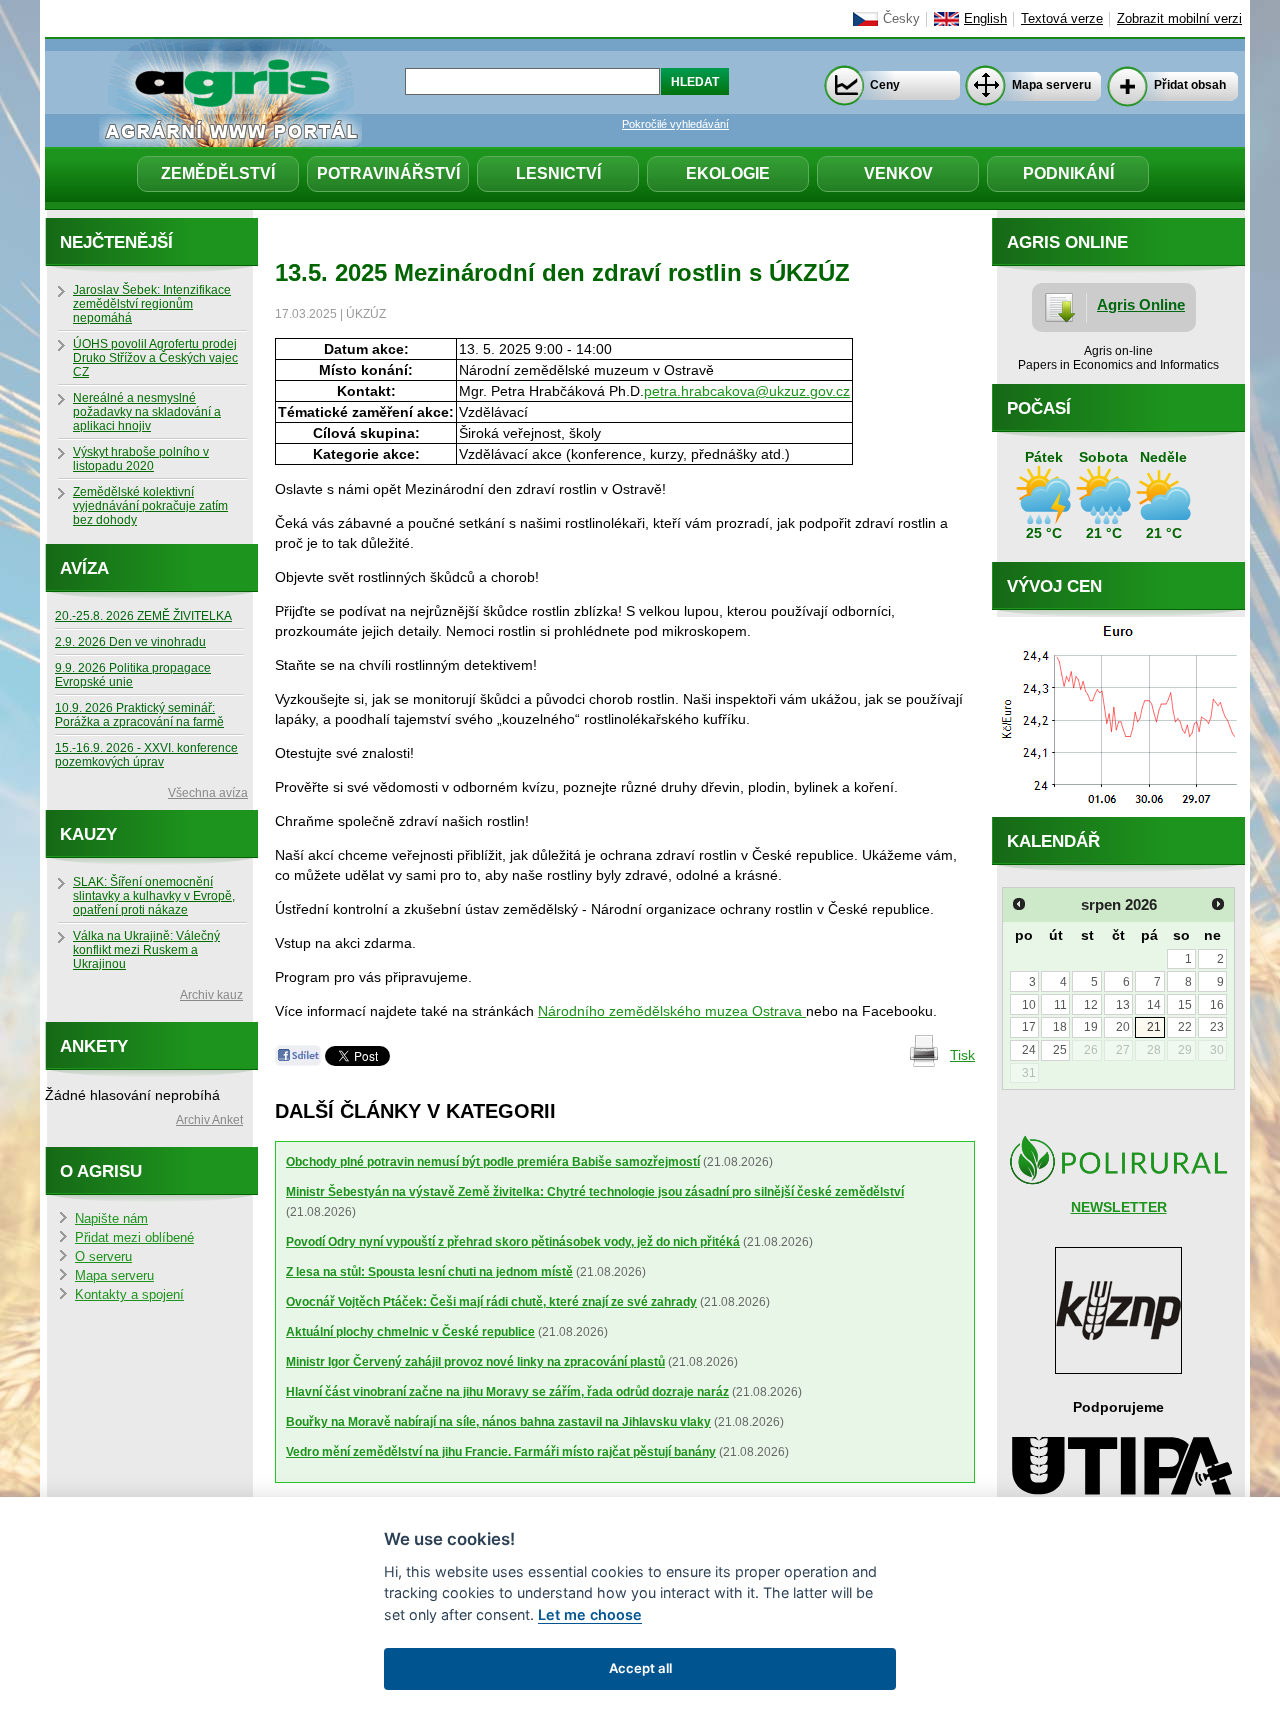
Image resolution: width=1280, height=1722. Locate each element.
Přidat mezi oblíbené (134, 1238)
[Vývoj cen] (1118, 812)
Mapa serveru (1051, 85)
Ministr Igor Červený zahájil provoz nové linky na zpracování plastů (475, 1362)
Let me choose (590, 1614)
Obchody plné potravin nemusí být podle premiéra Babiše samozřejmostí (493, 1162)
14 (1154, 1005)
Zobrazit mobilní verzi (1179, 19)
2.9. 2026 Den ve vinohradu (130, 642)
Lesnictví (558, 173)
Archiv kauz (211, 995)
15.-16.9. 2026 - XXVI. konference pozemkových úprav (146, 755)
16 (1217, 1005)
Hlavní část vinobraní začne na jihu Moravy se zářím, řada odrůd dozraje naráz (507, 1392)
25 (1060, 1050)
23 (1217, 1027)
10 (1029, 1005)
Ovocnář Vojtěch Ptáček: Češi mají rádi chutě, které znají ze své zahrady (491, 1302)
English (985, 19)
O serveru (103, 1257)
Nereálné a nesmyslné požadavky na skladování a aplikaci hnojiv (147, 412)
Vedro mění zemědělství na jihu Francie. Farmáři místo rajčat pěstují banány (501, 1452)
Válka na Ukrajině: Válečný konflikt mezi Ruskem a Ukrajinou (146, 950)
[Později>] (1218, 904)
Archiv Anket (209, 1120)
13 (1123, 1005)
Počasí (1039, 408)
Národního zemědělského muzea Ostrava (672, 1011)
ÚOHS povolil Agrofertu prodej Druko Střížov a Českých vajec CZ (155, 358)
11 (1060, 1005)
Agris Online (1141, 304)
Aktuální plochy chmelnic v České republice (410, 1332)
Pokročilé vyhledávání (675, 124)
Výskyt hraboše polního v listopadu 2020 (141, 459)
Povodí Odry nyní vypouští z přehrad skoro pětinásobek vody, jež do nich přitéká (513, 1242)
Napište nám (111, 1219)
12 (1091, 1005)
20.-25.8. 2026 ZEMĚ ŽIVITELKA (143, 616)
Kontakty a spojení (129, 1295)
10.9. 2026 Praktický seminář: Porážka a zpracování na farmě (139, 715)
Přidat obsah (1190, 85)
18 (1060, 1027)
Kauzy (88, 834)
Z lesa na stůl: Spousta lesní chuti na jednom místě (429, 1272)
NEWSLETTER (1119, 1207)
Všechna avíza (208, 793)
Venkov (898, 173)
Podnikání (1068, 173)
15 (1185, 1005)
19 (1091, 1027)
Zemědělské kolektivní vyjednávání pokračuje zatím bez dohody (150, 506)
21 (1154, 1027)
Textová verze (1062, 19)
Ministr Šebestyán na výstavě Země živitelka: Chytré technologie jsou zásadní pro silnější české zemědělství (595, 1192)
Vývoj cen (1054, 586)
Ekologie (728, 173)
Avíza (84, 568)
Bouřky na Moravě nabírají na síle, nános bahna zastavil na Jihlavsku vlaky (498, 1422)
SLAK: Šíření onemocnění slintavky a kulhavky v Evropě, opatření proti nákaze (154, 896)
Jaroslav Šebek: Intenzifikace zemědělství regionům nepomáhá (152, 304)
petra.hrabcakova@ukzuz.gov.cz (747, 391)
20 (1123, 1027)
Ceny (885, 85)
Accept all (640, 1668)
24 (1029, 1050)
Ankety (94, 1046)
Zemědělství (218, 173)
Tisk (962, 1055)
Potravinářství (388, 173)
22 (1185, 1027)
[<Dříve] (1019, 904)
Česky (901, 19)
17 (1029, 1027)
